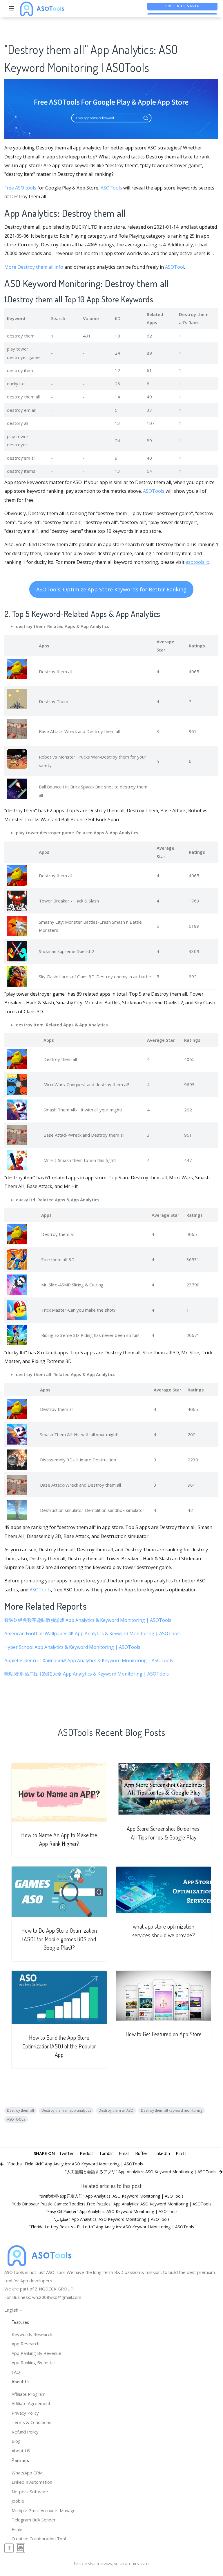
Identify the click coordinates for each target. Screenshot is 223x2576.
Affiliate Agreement (31, 2403)
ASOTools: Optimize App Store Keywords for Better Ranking (111, 589)
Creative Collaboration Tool (39, 2539)
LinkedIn (162, 2153)
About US (21, 2451)
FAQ (16, 2372)
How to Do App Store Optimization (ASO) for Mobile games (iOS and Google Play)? (59, 1939)
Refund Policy (25, 2432)
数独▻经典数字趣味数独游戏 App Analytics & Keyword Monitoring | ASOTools (88, 1620)
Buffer (141, 2153)
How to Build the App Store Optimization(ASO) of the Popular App (59, 2046)
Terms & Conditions (31, 2422)
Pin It (181, 2153)
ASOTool (175, 267)
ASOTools (111, 188)
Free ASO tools (20, 188)
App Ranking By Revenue (36, 2353)
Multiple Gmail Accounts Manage (44, 2510)
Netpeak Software (30, 2492)
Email (124, 2153)
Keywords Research (32, 2334)
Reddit (86, 2153)
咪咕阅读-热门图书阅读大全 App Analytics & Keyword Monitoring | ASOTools (87, 1674)
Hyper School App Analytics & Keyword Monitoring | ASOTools (72, 1647)
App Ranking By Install (33, 2362)
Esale (17, 2529)
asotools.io (197, 562)
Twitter (66, 2153)
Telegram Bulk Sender (34, 2520)
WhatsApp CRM (27, 2473)
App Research (26, 2344)
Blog (16, 2441)
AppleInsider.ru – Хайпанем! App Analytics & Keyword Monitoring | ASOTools (89, 1660)
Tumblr (106, 2153)
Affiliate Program (29, 2394)
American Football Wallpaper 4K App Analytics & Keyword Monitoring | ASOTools (93, 1633)
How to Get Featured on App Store (164, 2034)
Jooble (18, 2501)
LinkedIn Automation (32, 2482)
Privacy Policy (25, 2413)
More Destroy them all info (34, 267)
